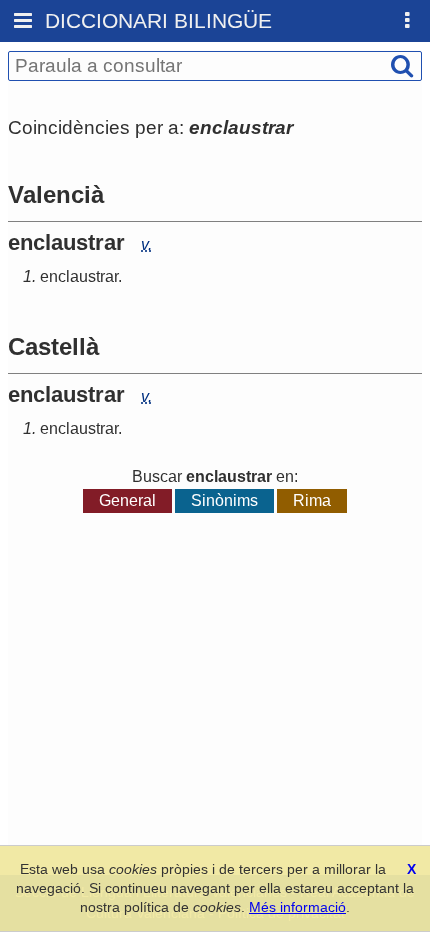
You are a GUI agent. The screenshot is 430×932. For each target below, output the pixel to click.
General (127, 500)
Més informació (297, 907)
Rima (312, 500)
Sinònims (224, 500)
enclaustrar (79, 276)
